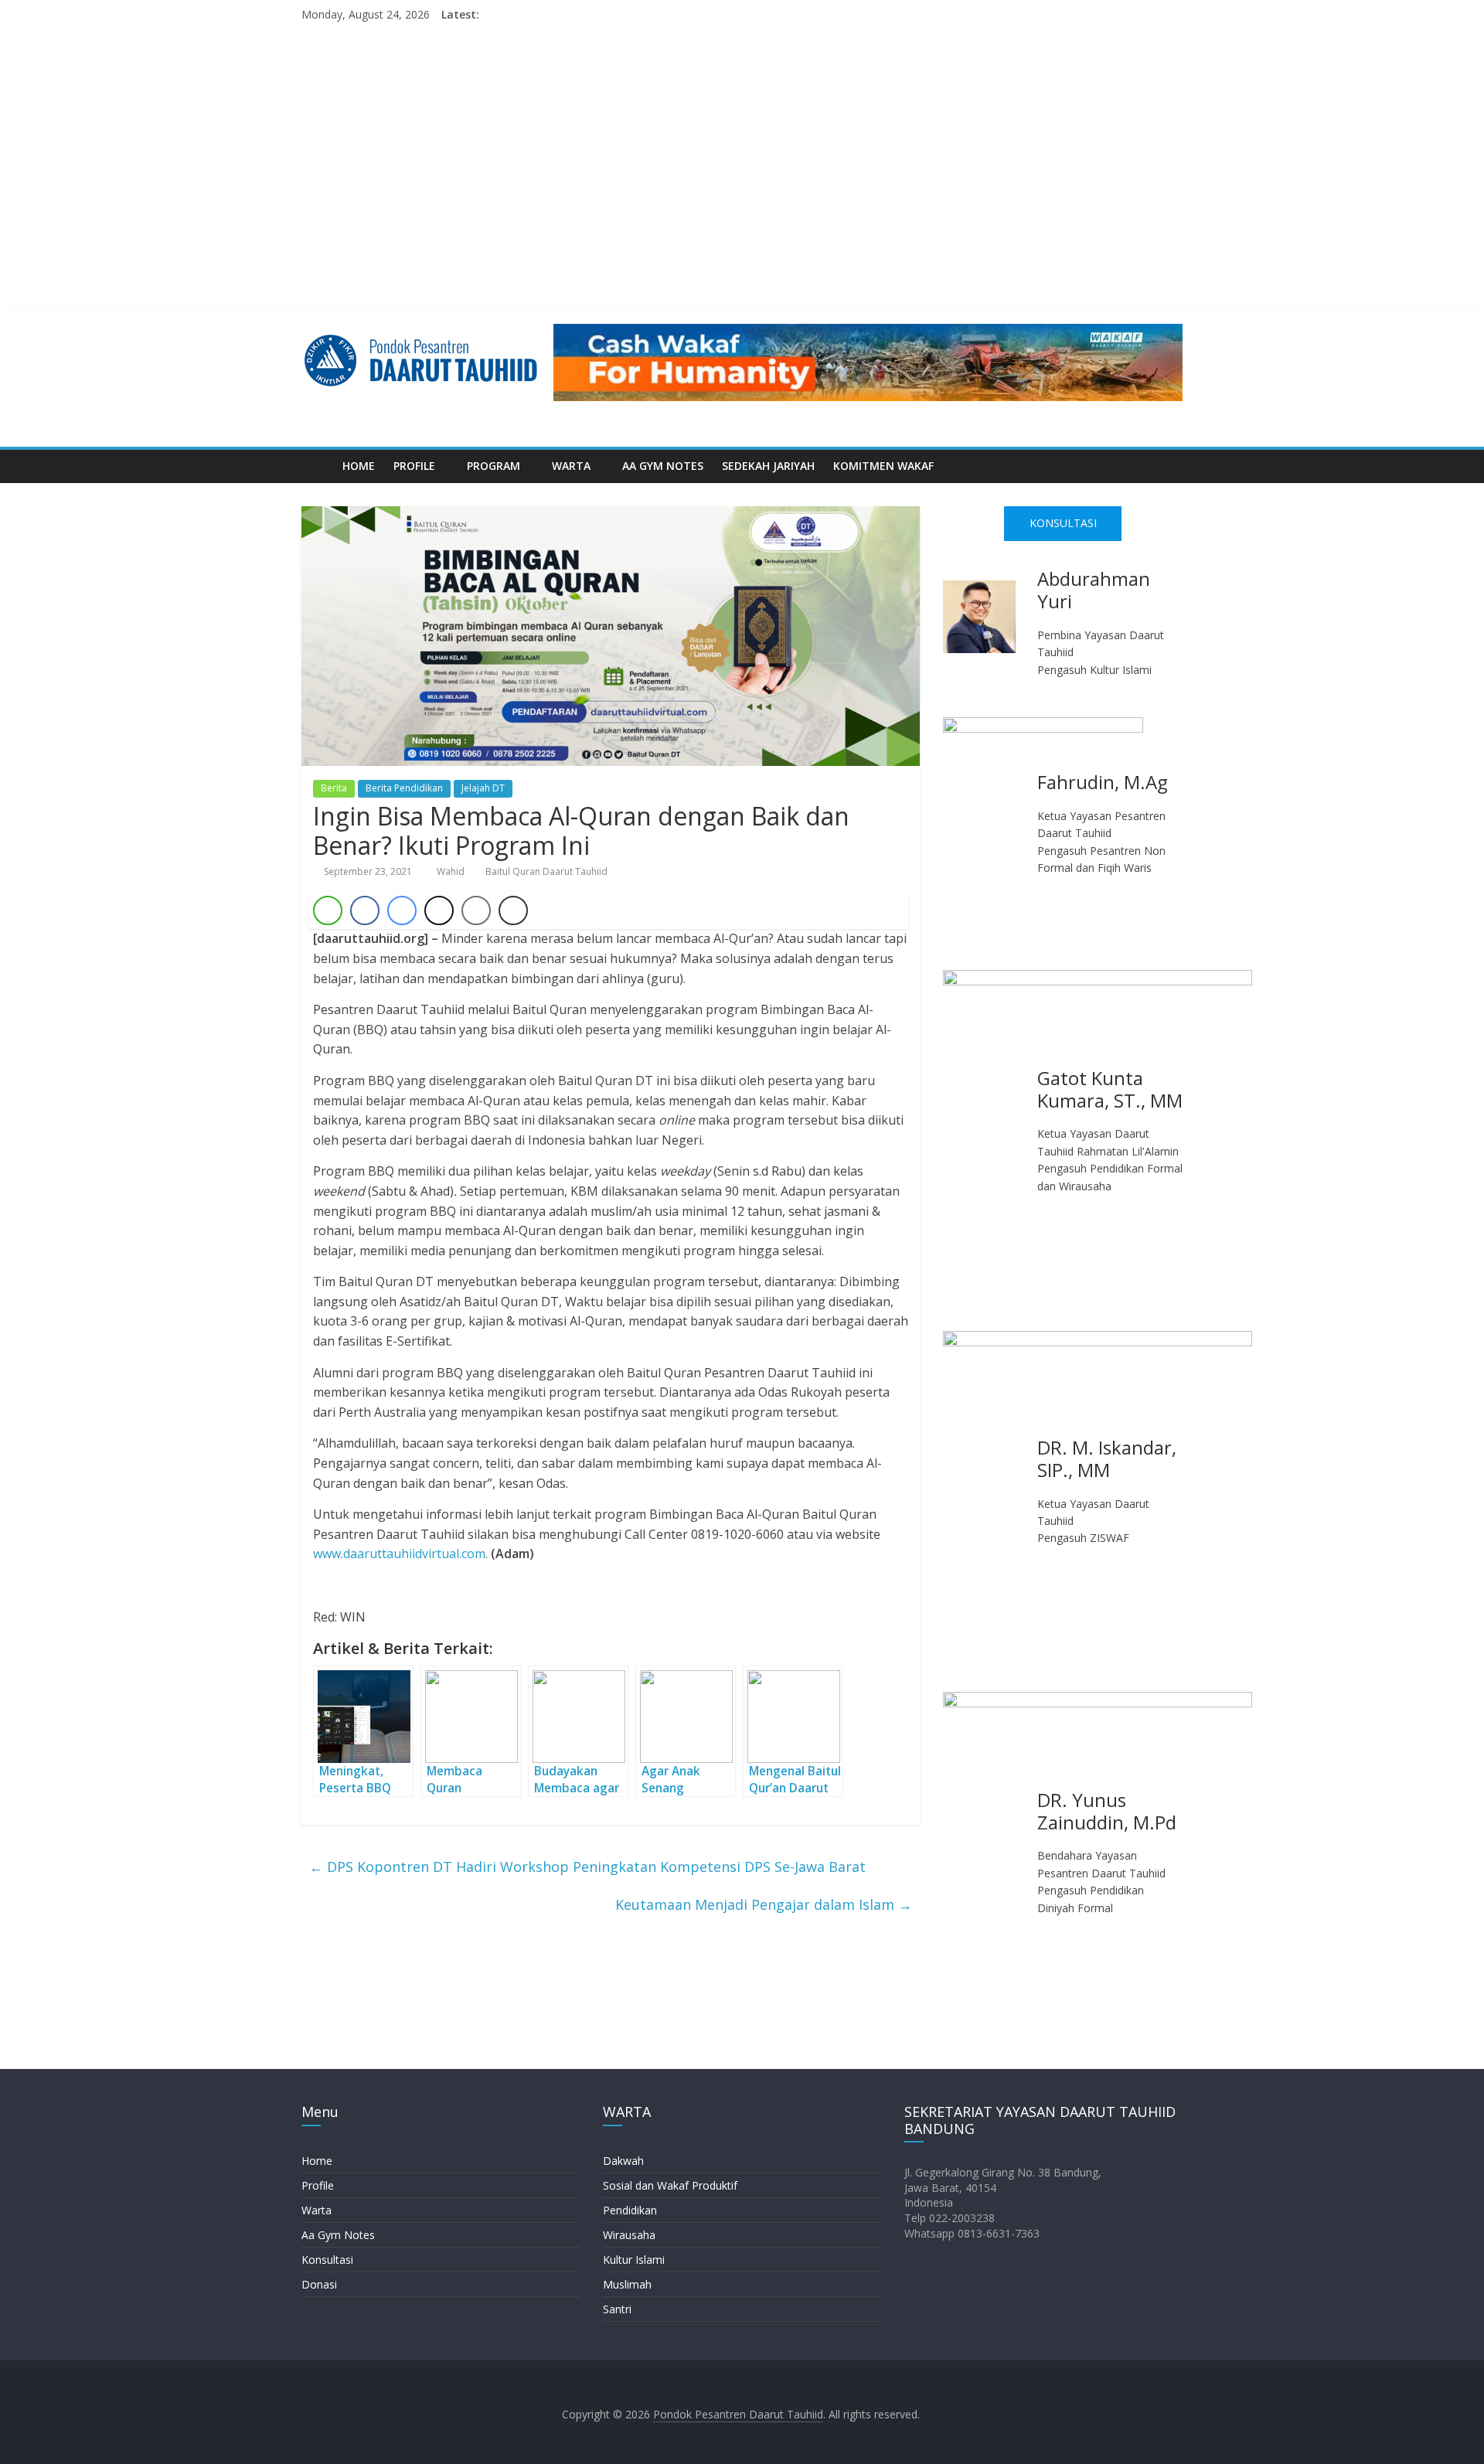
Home (317, 2161)
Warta (317, 2210)
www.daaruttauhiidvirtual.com (399, 1554)
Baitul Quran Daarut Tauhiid (546, 871)
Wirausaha (629, 2235)
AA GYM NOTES (663, 466)
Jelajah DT (483, 788)
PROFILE (414, 466)
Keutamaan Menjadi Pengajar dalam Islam (764, 1904)
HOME (359, 466)
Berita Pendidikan (404, 788)
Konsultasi (327, 2260)
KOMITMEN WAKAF (883, 466)
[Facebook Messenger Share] (402, 910)
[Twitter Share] (439, 910)
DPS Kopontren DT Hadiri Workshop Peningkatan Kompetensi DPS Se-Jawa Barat (587, 1867)
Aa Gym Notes (338, 2235)
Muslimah (627, 2284)
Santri (617, 2309)
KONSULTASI (1063, 523)
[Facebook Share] (365, 910)
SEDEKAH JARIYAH (768, 466)
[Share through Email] (476, 910)
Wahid (452, 871)
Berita (334, 788)
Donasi (319, 2284)
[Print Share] (513, 910)
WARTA (571, 466)
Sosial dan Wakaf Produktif (670, 2185)
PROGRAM (494, 466)
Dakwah (623, 2161)
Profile (318, 2185)
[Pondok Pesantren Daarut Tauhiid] (317, 466)
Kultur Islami (634, 2260)
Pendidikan (630, 2210)
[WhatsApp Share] (328, 910)
